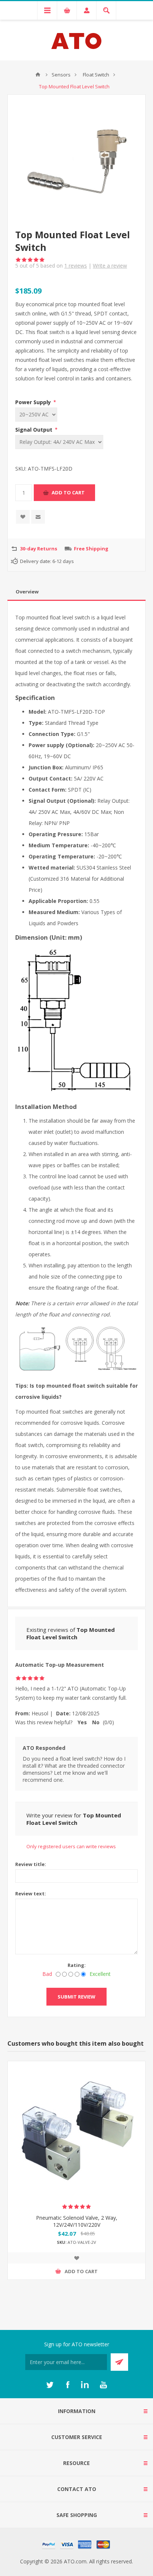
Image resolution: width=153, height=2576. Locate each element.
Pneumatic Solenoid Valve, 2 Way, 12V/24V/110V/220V (77, 2221)
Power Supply (34, 402)
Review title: (31, 1864)
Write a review (110, 266)
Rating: (77, 1965)
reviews (76, 266)
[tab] (76, 592)
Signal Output (35, 430)
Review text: (31, 1893)
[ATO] (38, 75)
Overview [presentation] (27, 592)
